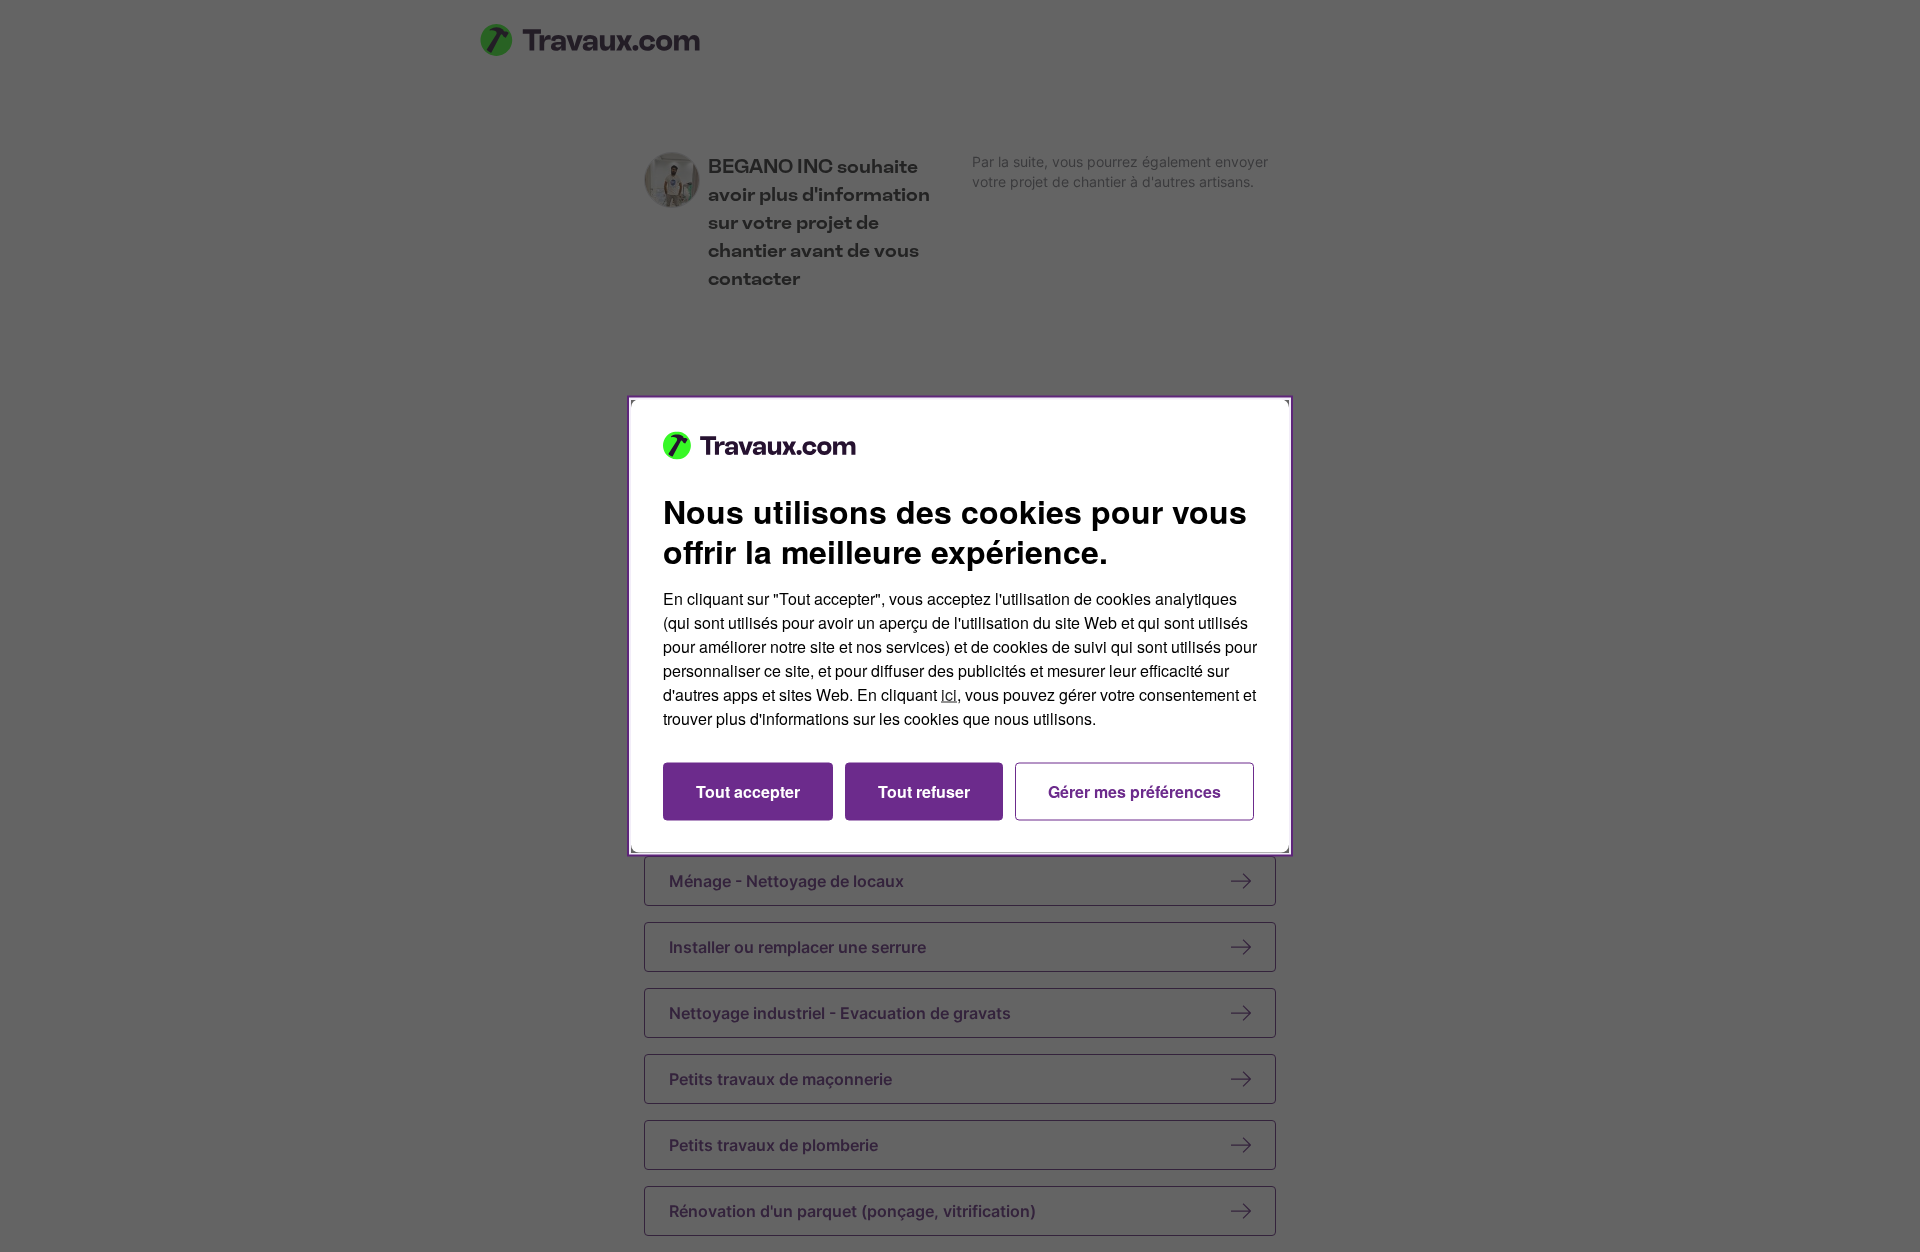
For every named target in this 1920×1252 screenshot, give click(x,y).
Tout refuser (924, 791)
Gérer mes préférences (1134, 791)
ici (949, 694)
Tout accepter (748, 791)
